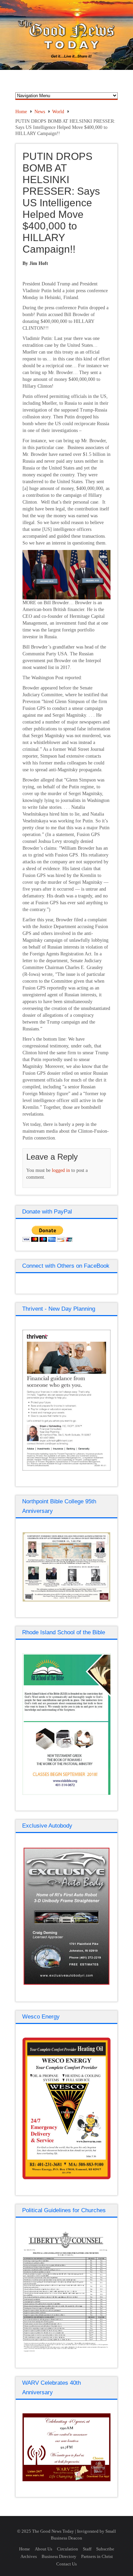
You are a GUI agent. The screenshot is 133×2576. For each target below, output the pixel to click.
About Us (43, 2549)
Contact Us (66, 2564)
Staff (87, 2549)
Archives (29, 2556)
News (40, 112)
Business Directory (59, 2556)
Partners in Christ (97, 2556)
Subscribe (105, 2549)
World (58, 112)
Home (21, 112)
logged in (61, 1170)
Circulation (68, 2549)
